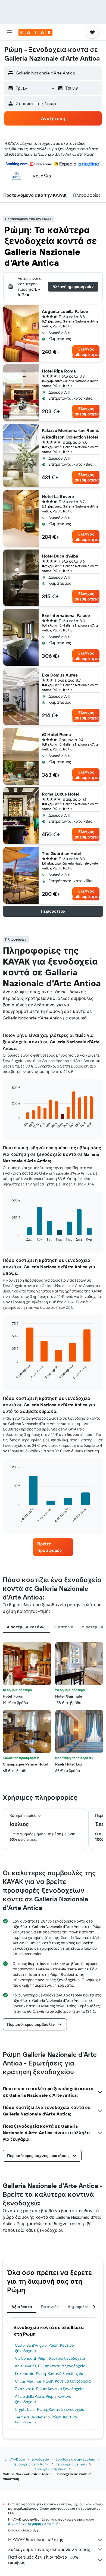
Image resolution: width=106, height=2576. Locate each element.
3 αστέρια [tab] (64, 1627)
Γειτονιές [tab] (50, 2307)
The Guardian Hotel (62, 853)
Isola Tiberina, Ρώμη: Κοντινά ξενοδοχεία (50, 2366)
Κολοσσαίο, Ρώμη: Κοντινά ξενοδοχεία (49, 2374)
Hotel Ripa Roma (59, 371)
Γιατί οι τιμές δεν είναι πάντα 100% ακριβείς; (43, 2560)
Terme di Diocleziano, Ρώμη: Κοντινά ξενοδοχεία (46, 2420)
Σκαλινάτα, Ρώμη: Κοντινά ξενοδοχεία (49, 2389)
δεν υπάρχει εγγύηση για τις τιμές (34, 2524)
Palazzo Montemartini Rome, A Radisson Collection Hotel (71, 434)
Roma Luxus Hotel (60, 794)
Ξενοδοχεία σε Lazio (71, 2464)
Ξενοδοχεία (40, 2459)
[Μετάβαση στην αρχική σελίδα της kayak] (35, 32)
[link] (53, 1547)
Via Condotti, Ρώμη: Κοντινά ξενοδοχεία (50, 2358)
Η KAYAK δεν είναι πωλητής (36, 2540)
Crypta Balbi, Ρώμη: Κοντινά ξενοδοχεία (50, 2409)
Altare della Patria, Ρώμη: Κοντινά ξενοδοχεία (43, 2399)
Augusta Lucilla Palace (65, 311)
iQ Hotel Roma (56, 734)
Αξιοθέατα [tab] (22, 2307)
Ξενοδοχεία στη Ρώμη (50, 2469)
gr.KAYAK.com (15, 2459)
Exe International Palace (66, 615)
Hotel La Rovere (58, 496)
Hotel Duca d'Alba (60, 556)
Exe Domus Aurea (60, 675)
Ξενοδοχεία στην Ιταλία (31, 2464)
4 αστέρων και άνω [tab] (26, 1627)
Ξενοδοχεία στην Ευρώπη (75, 2459)
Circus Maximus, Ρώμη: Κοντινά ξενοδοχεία (53, 2381)
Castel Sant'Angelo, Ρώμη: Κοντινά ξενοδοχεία (45, 2348)
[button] (9, 32)
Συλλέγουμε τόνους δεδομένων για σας (49, 2549)
